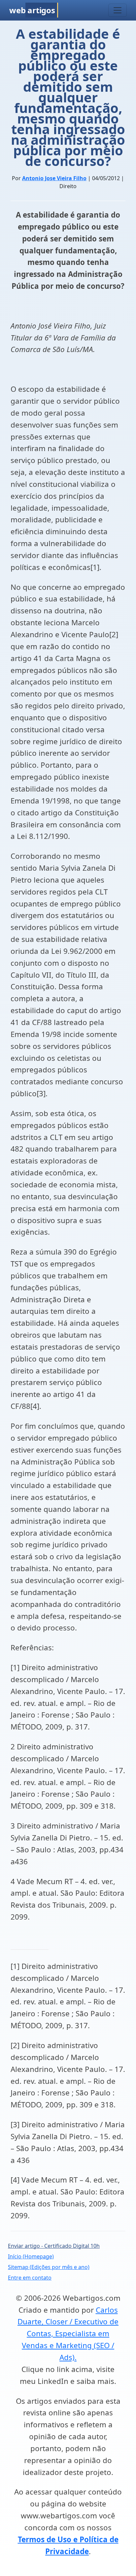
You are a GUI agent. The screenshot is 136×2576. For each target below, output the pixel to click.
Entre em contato (30, 2278)
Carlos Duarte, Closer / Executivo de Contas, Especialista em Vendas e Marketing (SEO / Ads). (68, 2334)
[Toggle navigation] (118, 10)
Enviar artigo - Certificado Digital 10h (54, 2246)
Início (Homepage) (31, 2256)
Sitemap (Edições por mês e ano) (49, 2267)
